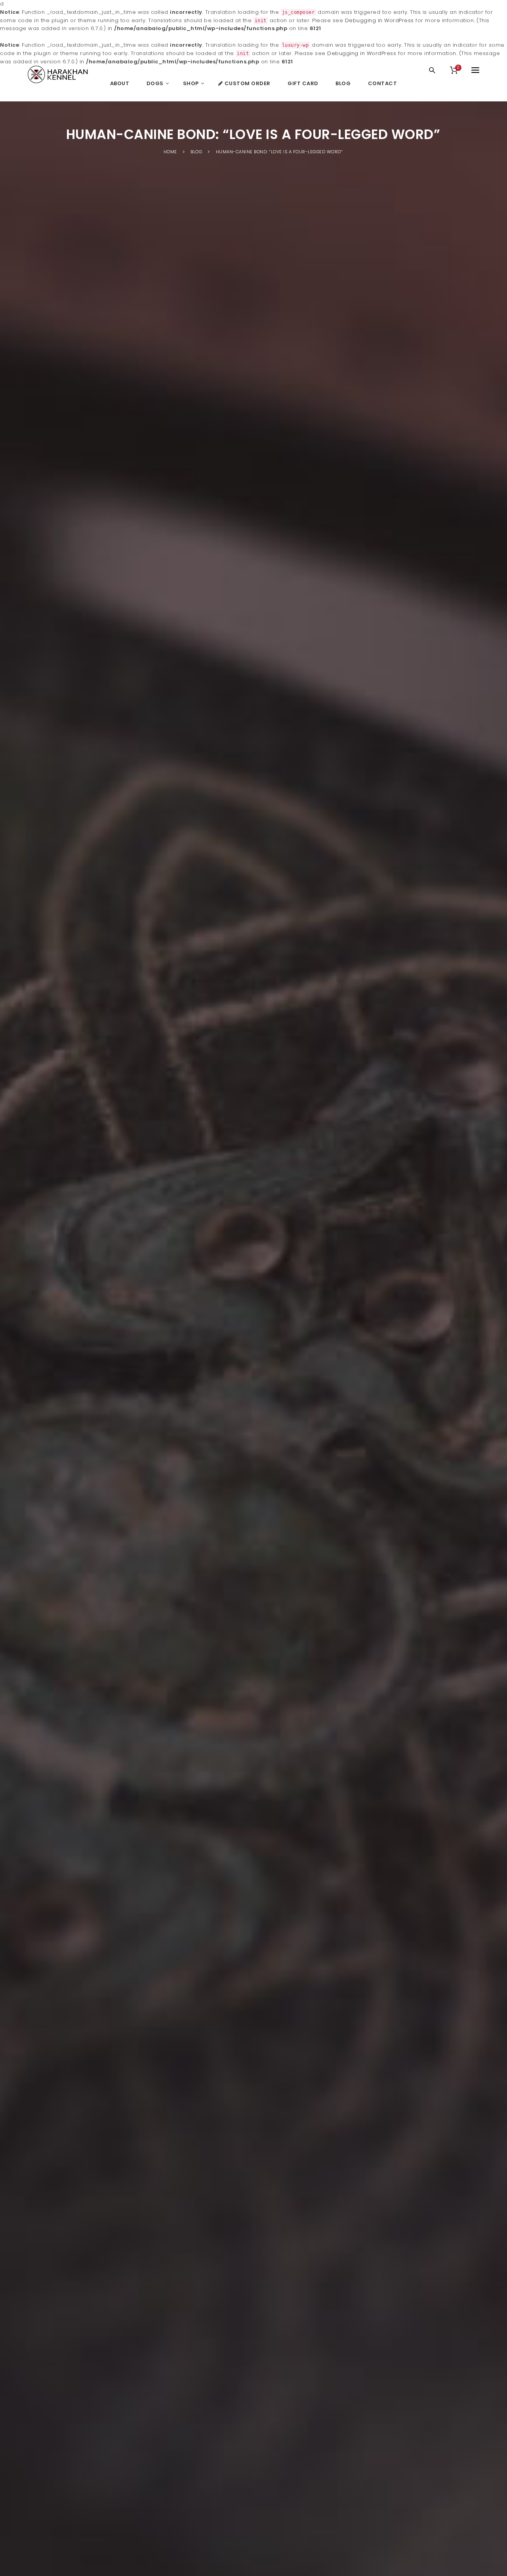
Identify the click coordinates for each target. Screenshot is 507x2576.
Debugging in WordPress (379, 20)
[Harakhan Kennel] (59, 74)
